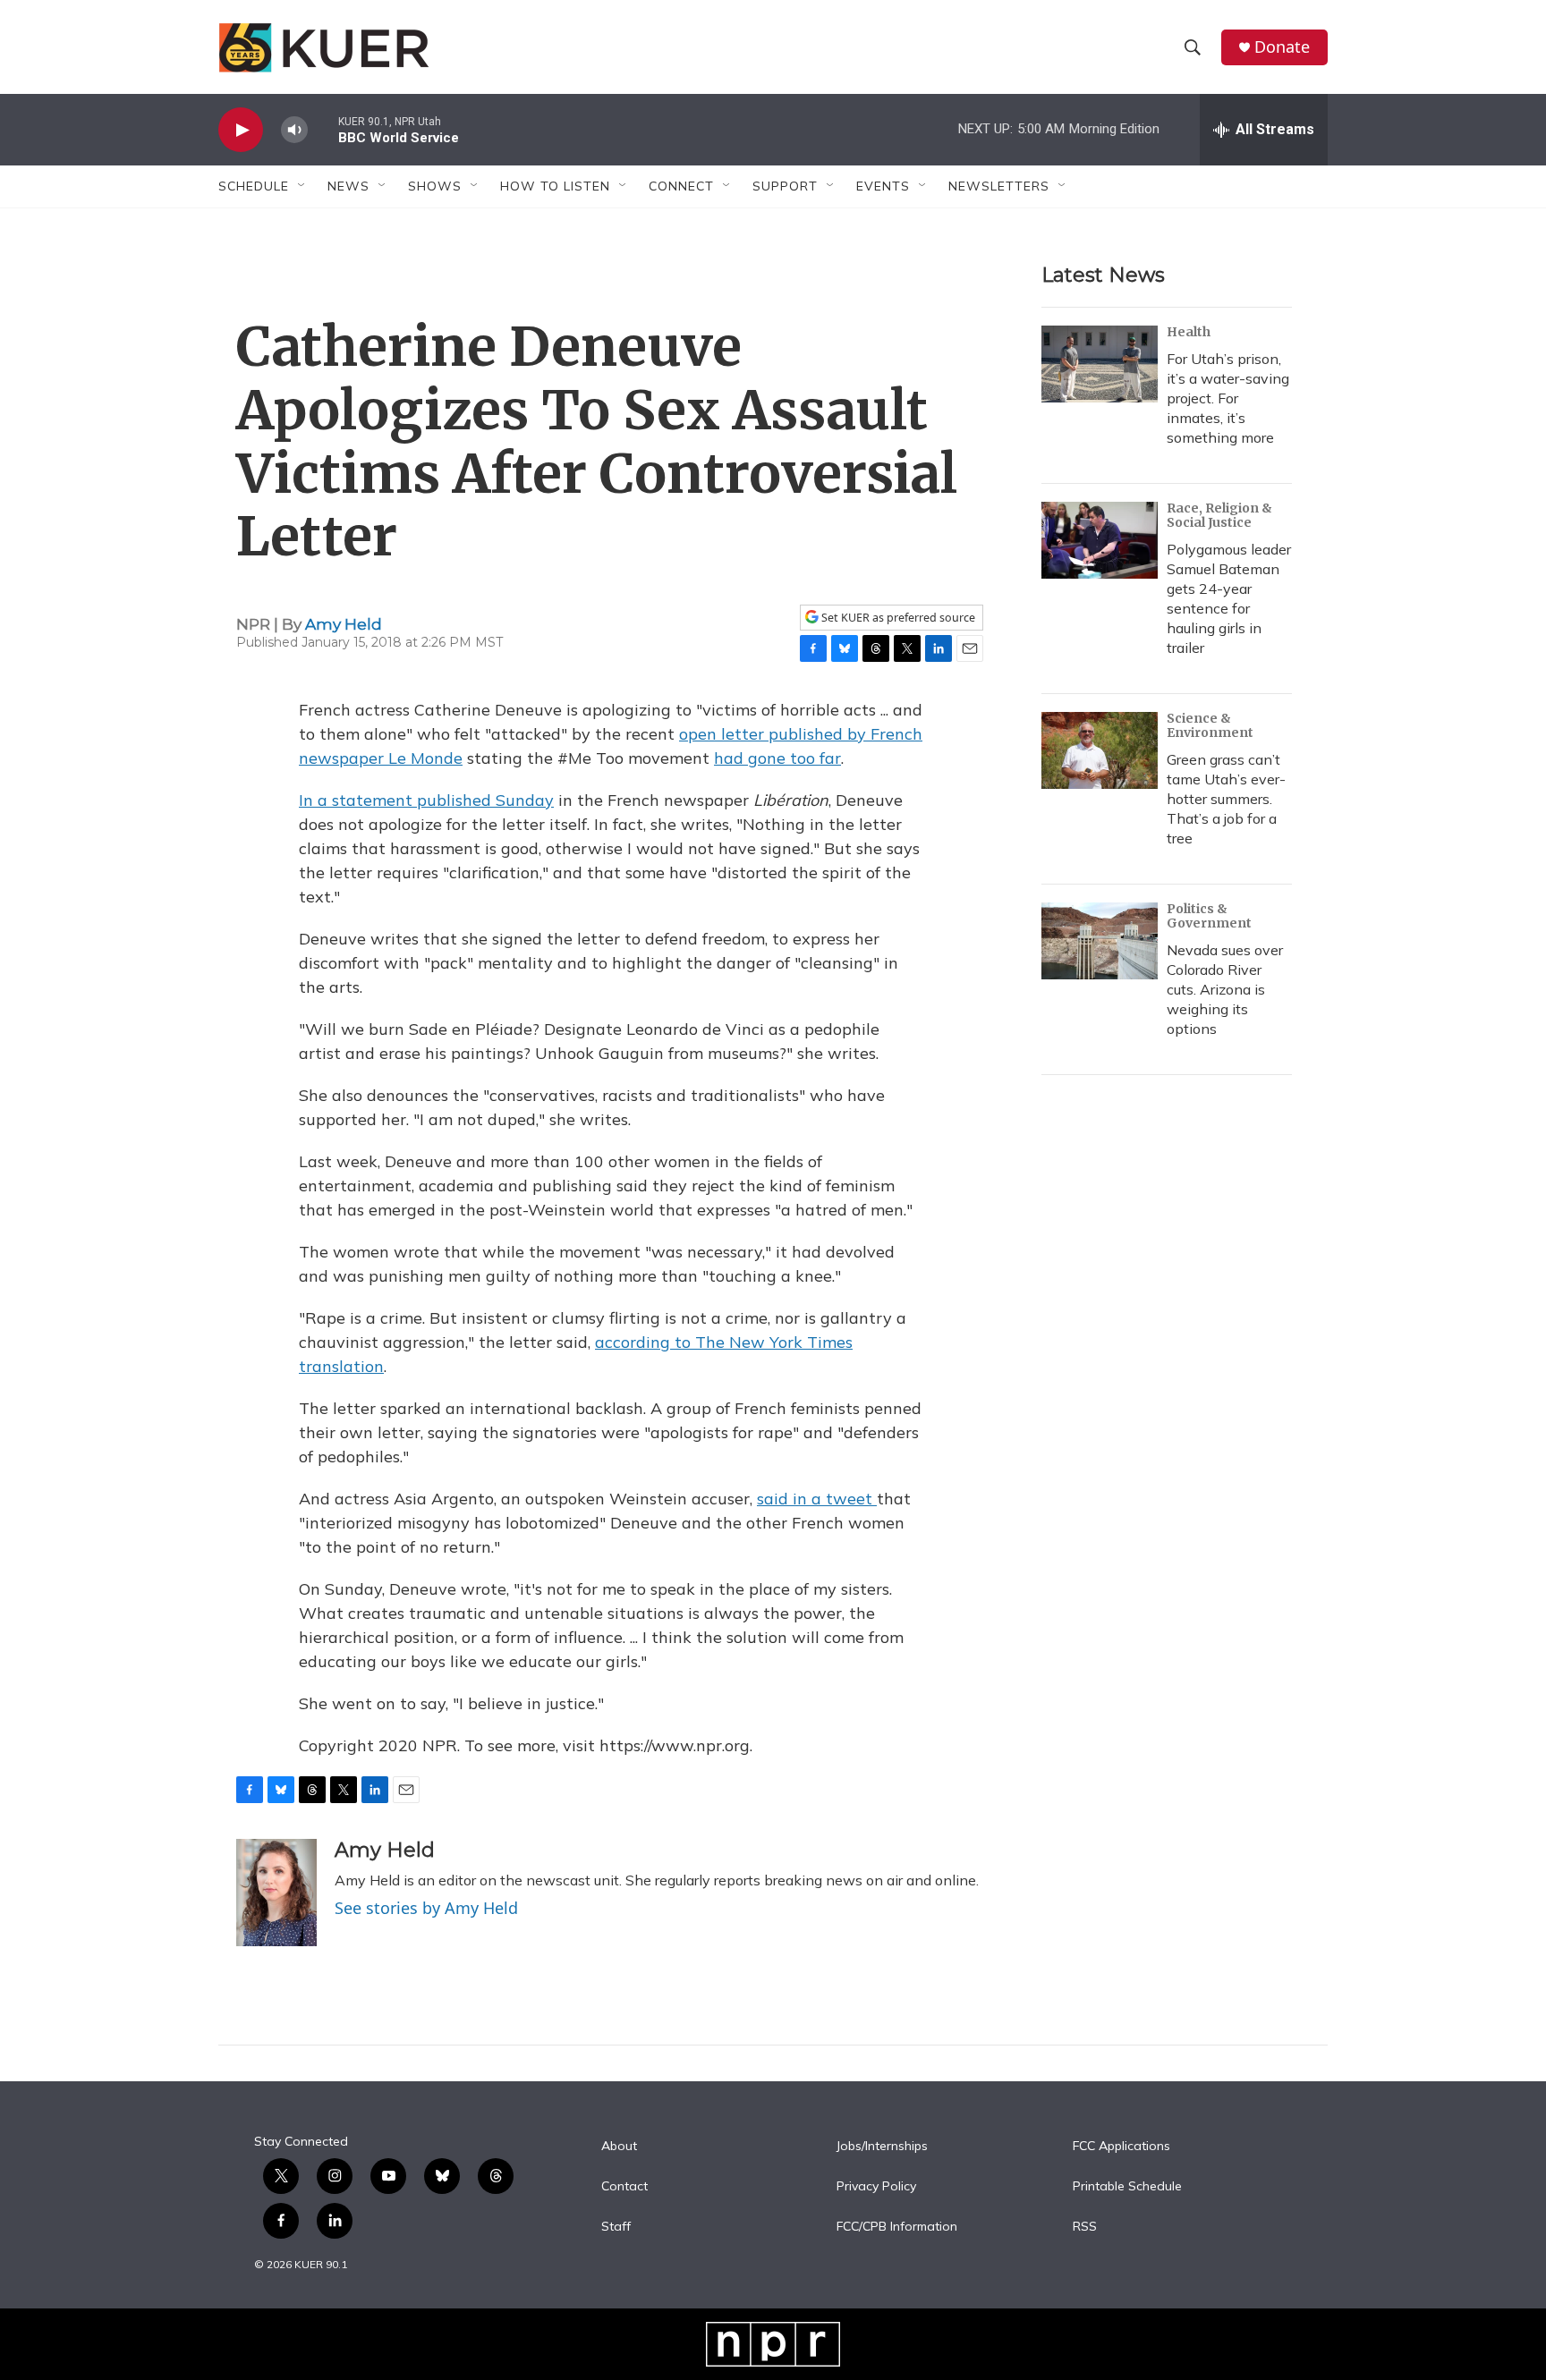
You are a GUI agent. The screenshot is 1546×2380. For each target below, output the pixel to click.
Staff (616, 2227)
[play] (241, 130)
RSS (1085, 2227)
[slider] (323, 129)
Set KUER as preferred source (897, 618)
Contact (624, 2187)
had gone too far (777, 758)
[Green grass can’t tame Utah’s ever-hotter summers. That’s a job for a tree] (1100, 750)
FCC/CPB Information (897, 2227)
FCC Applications (1121, 2147)
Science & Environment (1210, 725)
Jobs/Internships (882, 2147)
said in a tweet (817, 1499)
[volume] (294, 130)
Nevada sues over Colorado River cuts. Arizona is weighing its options (1225, 989)
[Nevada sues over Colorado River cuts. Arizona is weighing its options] (1100, 941)
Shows (435, 186)
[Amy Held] (276, 1893)
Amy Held (344, 624)
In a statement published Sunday (426, 800)
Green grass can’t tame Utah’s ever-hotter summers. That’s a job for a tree (1226, 799)
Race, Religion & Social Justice (1219, 515)
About (619, 2147)
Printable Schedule (1127, 2187)
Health (1189, 332)
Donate (1282, 47)
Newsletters (999, 186)
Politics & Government (1209, 916)
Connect (681, 186)
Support (785, 186)
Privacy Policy (876, 2187)
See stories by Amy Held (426, 1908)
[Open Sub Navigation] (302, 186)
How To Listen (555, 186)
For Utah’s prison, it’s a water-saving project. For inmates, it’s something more (1228, 398)
